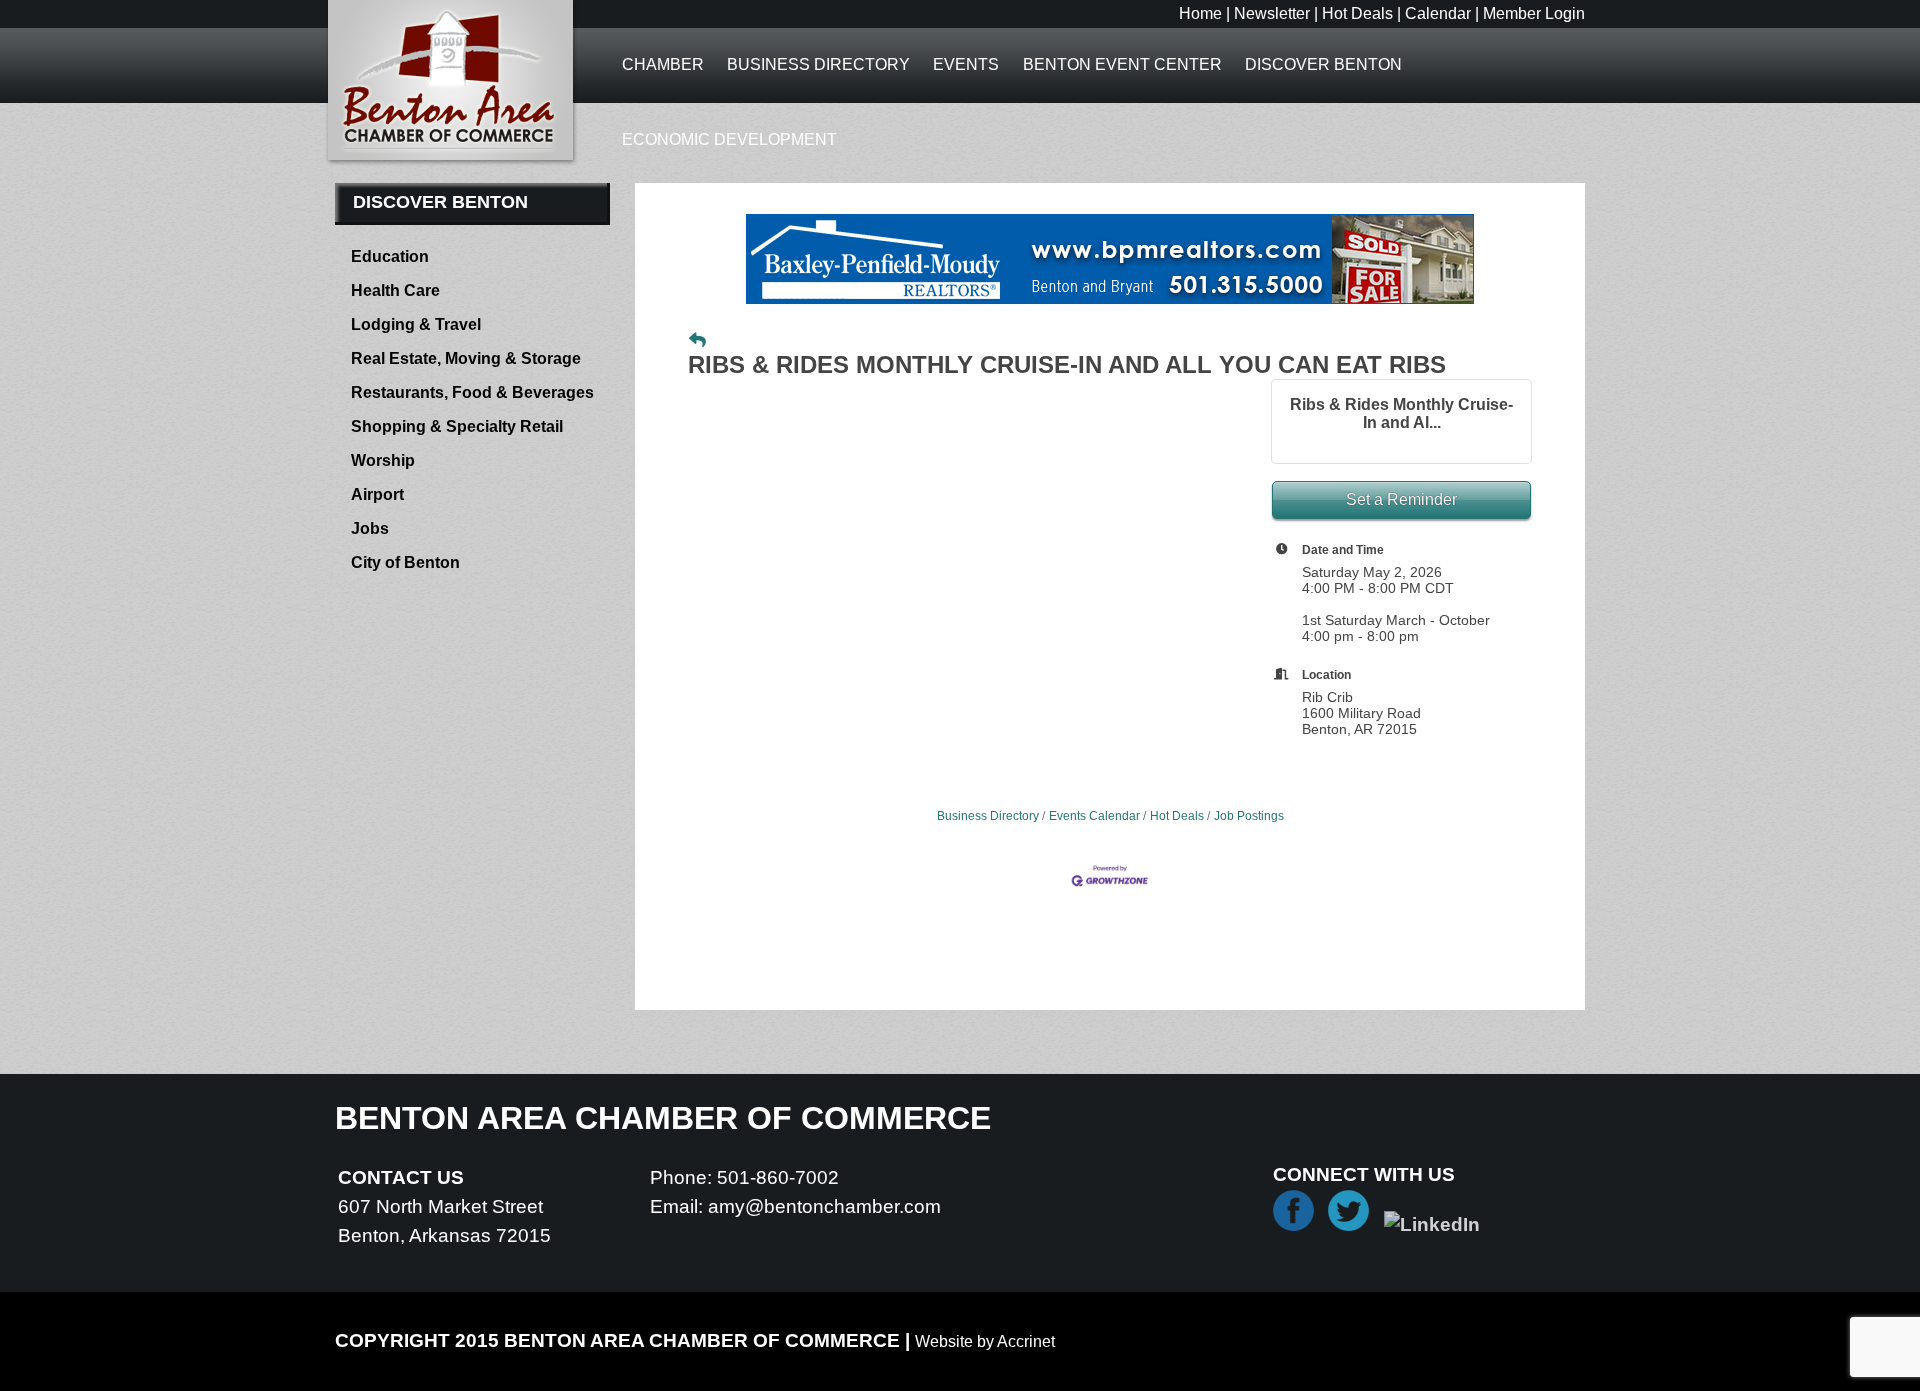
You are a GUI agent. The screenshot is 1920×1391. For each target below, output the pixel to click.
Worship (383, 460)
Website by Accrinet (985, 1341)
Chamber (663, 64)
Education (390, 256)
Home (1200, 13)
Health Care (395, 290)
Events (966, 64)
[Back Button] (697, 341)
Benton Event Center (1122, 64)
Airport (377, 494)
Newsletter (1272, 13)
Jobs (370, 528)
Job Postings (1249, 816)
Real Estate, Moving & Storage (466, 358)
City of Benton (405, 562)
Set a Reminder (1401, 499)
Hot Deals (1357, 13)
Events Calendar (1094, 816)
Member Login (1534, 13)
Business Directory (818, 64)
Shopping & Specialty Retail (457, 426)
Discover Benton (1323, 64)
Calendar (1438, 13)
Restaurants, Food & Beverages (472, 392)
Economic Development (729, 139)
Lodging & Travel (416, 324)
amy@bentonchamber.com (824, 1206)
